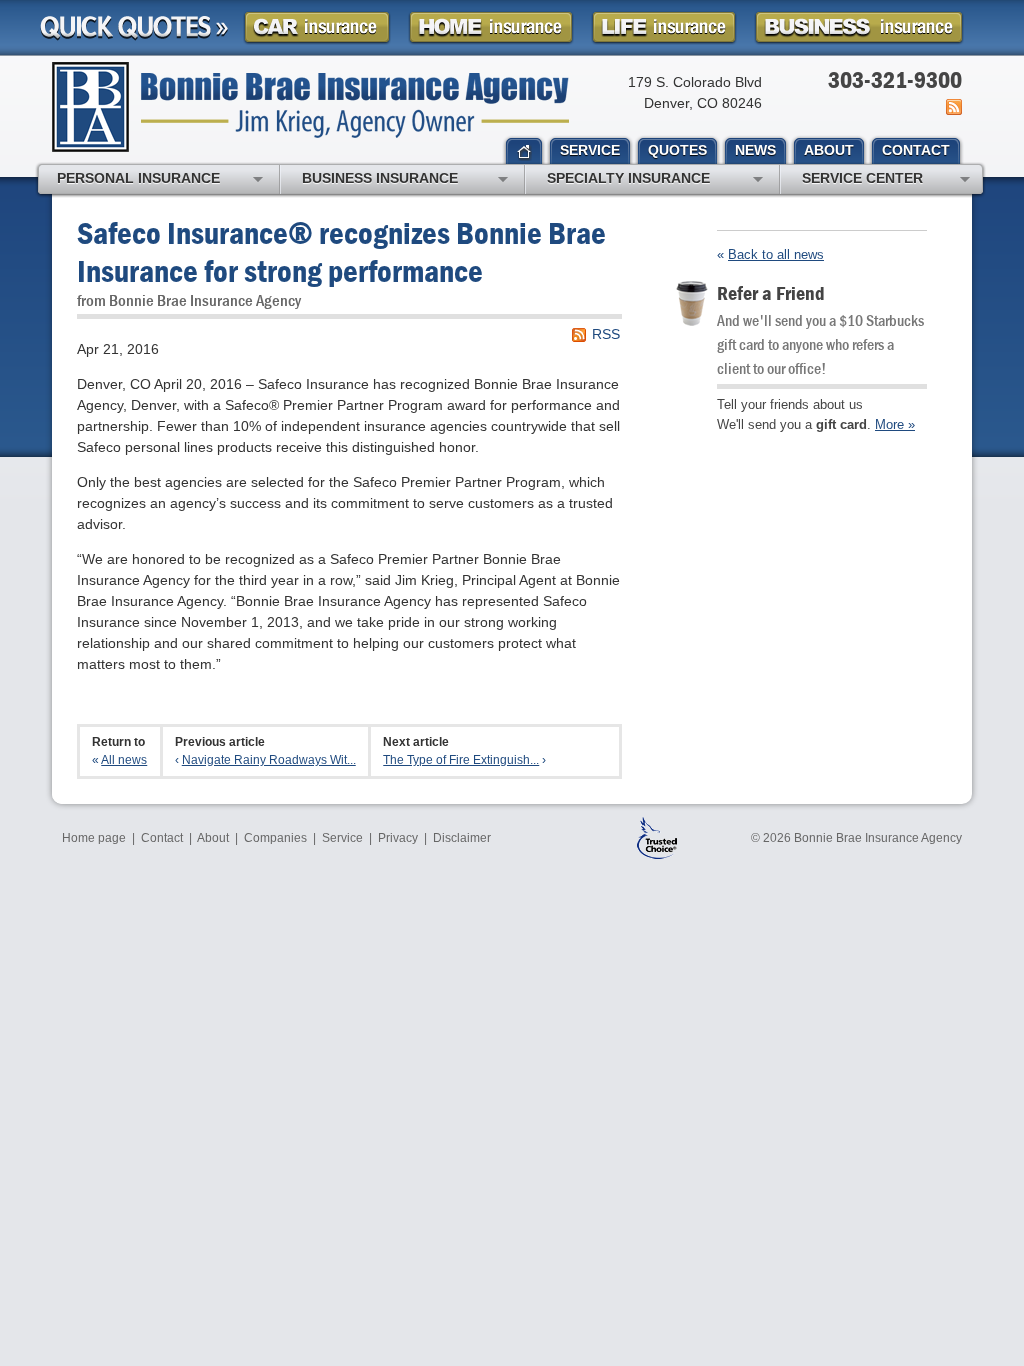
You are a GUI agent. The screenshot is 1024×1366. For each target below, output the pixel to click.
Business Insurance (380, 178)
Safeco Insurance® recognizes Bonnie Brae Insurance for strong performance (341, 251)
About (213, 838)
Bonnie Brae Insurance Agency (310, 107)
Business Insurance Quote (859, 27)
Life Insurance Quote (664, 27)
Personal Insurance (138, 178)
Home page (94, 838)
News (952, 107)
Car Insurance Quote (317, 27)
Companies (275, 838)
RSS (606, 334)
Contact (162, 838)
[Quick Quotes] (134, 28)
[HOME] (524, 152)
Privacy (398, 838)
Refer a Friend (771, 292)
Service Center (862, 178)
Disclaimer (462, 838)
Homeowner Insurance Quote (491, 27)
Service (342, 838)
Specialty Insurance (628, 178)
